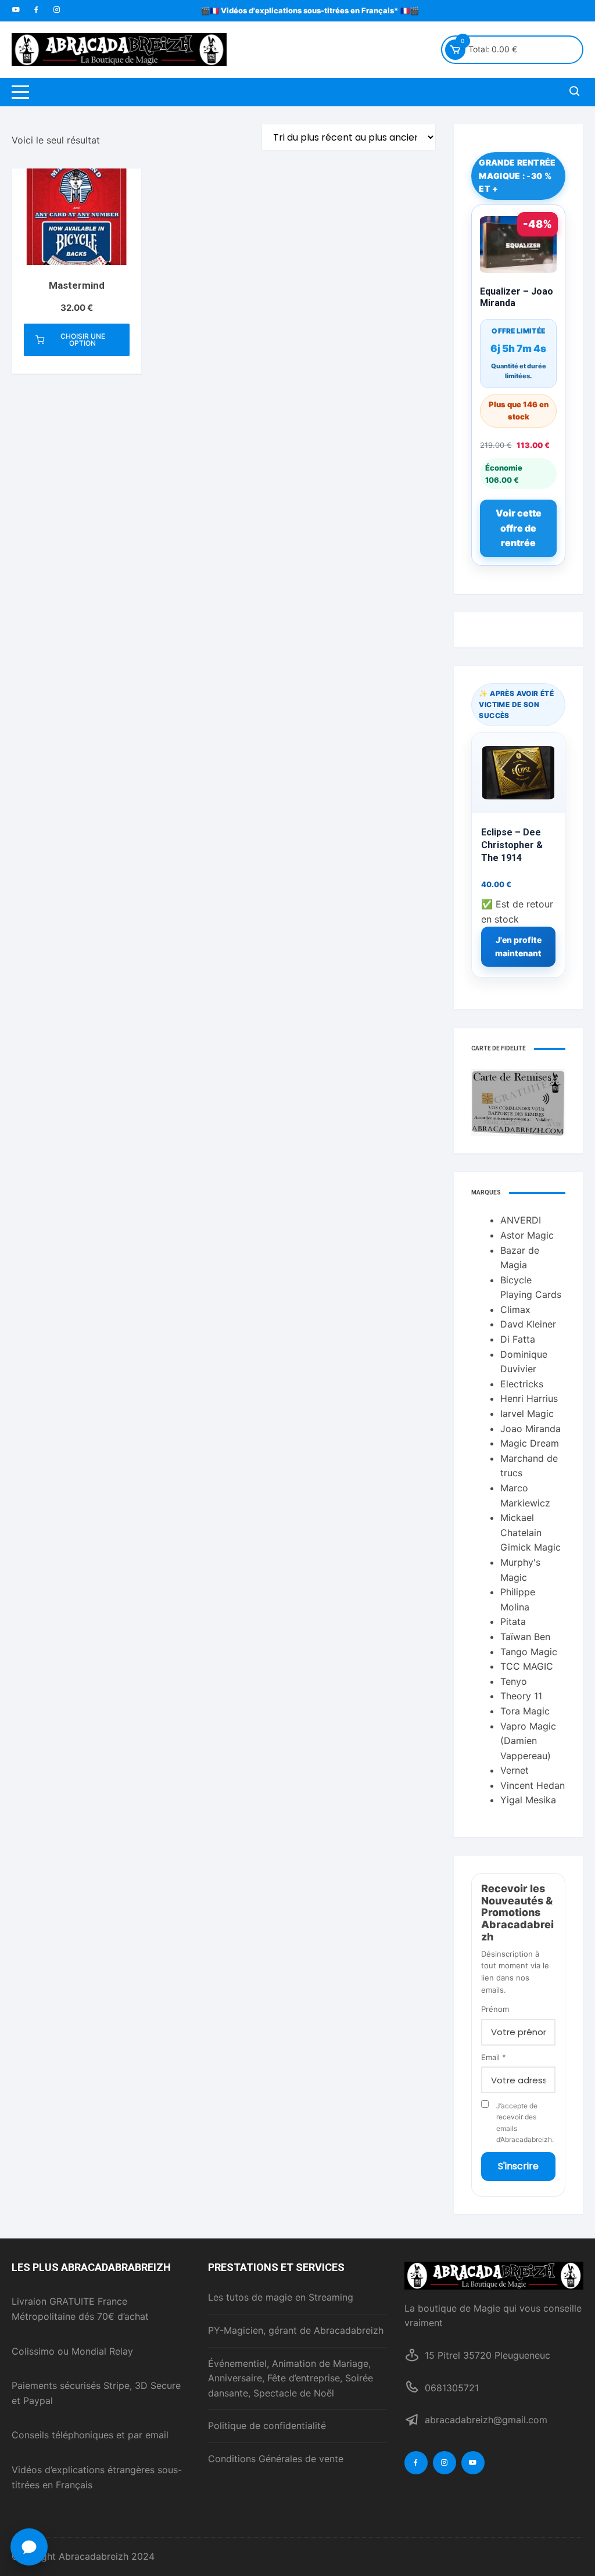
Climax (515, 1309)
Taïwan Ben (525, 1637)
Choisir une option (83, 340)
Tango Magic (529, 1652)
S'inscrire (518, 2166)
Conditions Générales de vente (276, 2459)
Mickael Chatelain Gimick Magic (531, 1532)
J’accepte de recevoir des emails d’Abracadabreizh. (525, 2123)
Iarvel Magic (527, 1413)
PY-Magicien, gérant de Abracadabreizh (296, 2330)
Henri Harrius (529, 1398)
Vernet (515, 1770)
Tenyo (514, 1681)
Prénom (495, 2009)
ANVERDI (521, 1220)
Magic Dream (530, 1443)
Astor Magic (527, 1235)
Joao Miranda (531, 1429)
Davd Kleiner (528, 1324)
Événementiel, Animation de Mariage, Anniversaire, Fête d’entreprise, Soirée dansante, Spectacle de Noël (291, 2378)
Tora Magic (525, 1711)
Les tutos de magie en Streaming (281, 2297)
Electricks (522, 1384)
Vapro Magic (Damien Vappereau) (528, 1741)
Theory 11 (521, 1696)
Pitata (513, 1621)
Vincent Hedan (533, 1785)
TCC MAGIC (527, 1666)
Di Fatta (518, 1339)
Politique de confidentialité (267, 2426)
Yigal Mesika (528, 1800)
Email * (494, 2057)
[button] (29, 2547)
